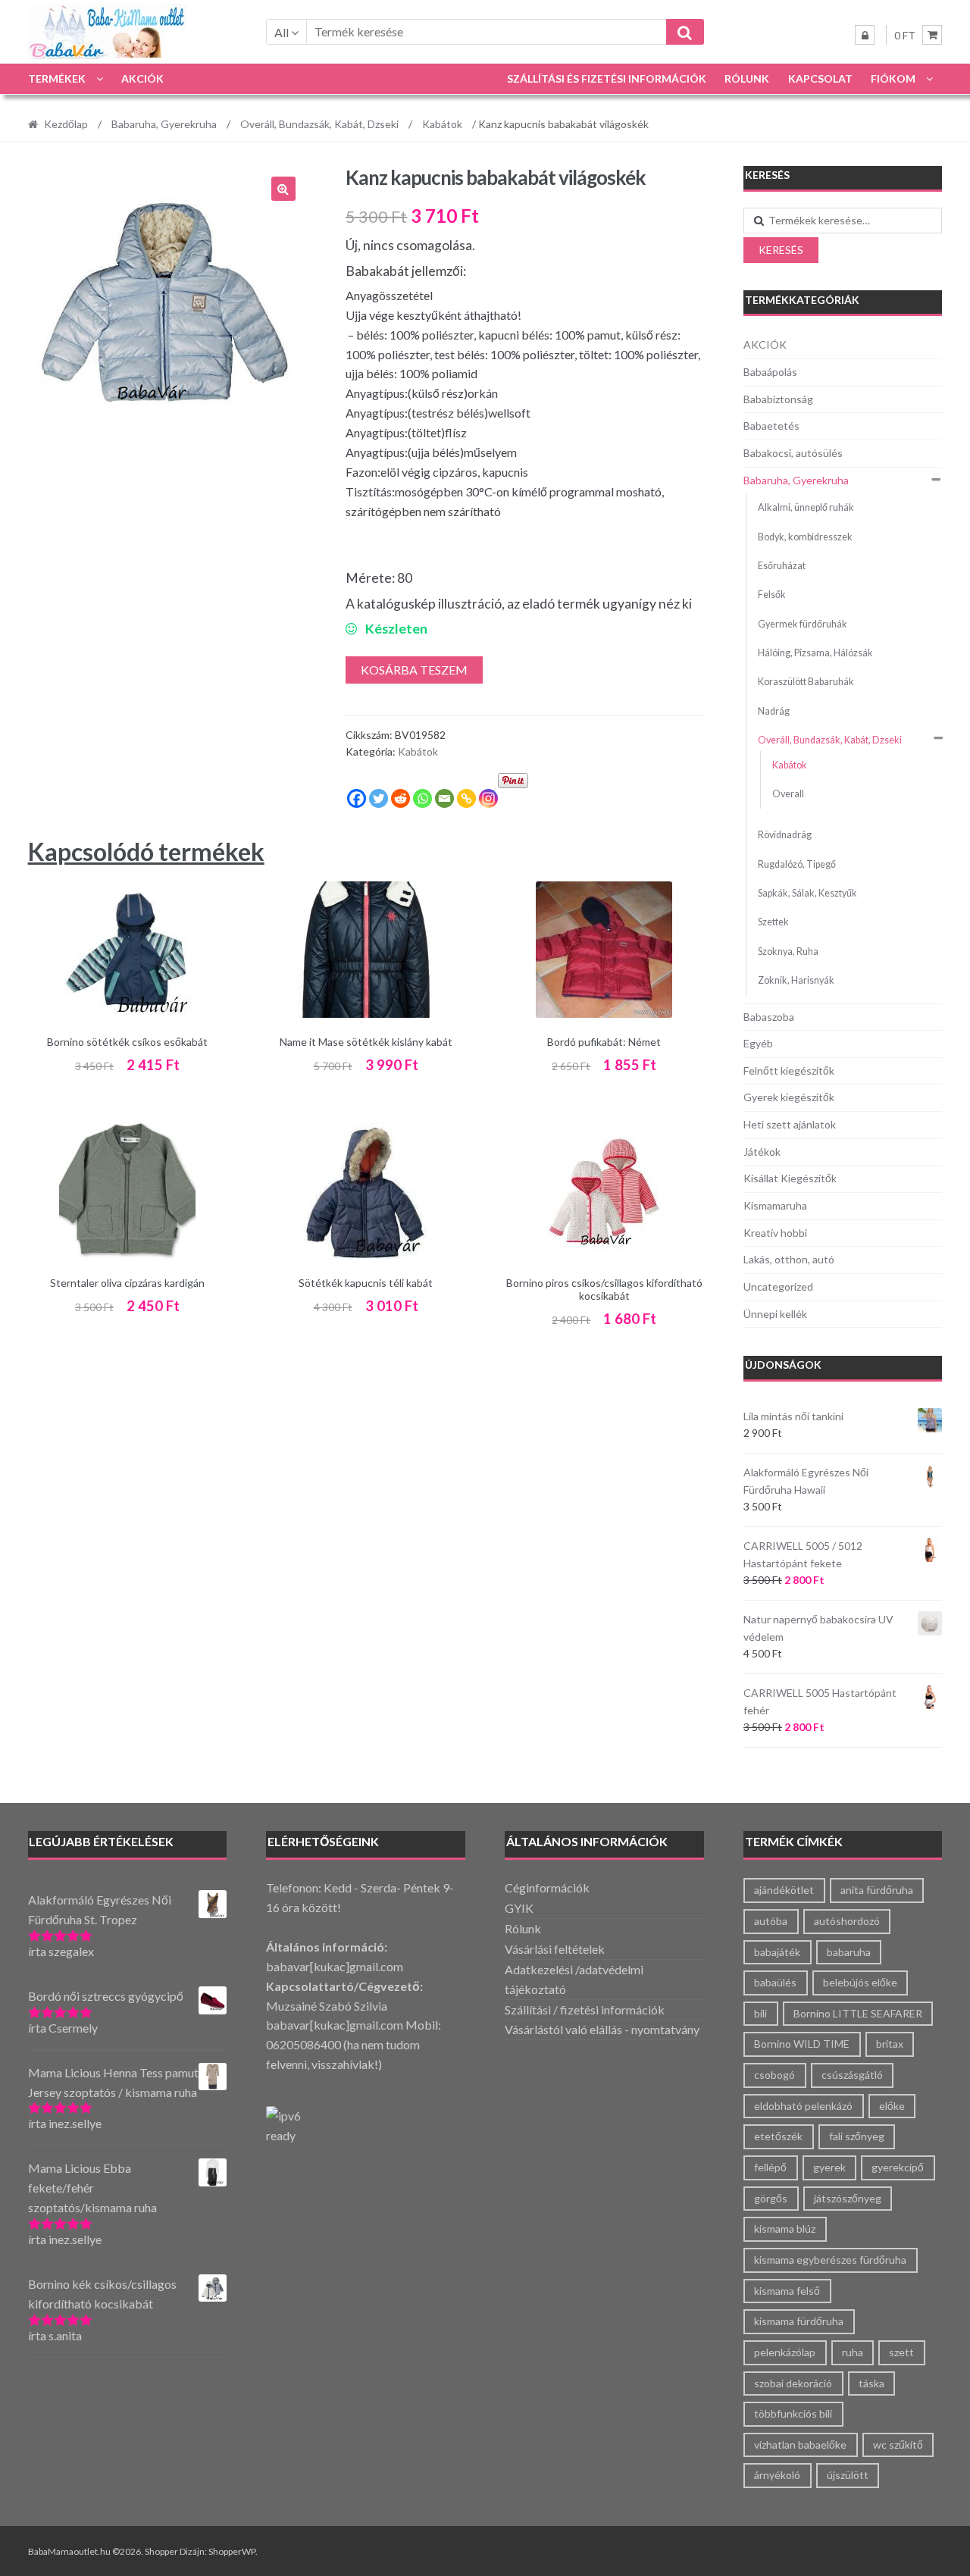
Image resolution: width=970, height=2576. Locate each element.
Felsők (772, 595)
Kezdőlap (66, 124)
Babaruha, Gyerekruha (164, 124)
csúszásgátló (852, 2075)
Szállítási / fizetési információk (585, 2009)
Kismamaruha (775, 1205)
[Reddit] (401, 798)
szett (901, 2352)
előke (892, 2106)
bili (760, 2013)
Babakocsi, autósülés (793, 453)
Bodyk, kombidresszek (805, 537)
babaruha (849, 1952)
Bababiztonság (778, 399)
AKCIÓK (142, 78)
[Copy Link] (466, 798)
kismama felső (787, 2291)
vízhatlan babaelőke (800, 2445)
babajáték (777, 1952)
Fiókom (893, 78)
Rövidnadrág (785, 835)
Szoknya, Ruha (788, 952)
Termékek (57, 78)
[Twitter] (379, 798)
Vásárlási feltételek (555, 1949)
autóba (771, 1921)
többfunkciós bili (793, 2413)
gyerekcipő (898, 2167)
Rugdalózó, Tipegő (797, 864)
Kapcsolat (820, 78)
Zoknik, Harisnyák (796, 980)
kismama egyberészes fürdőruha (830, 2260)
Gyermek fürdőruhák (803, 624)
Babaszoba (769, 1017)
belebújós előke (860, 1982)
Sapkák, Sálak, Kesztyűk (807, 893)
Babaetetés (771, 426)
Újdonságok (783, 1365)
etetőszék (778, 2136)
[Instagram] (488, 798)
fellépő (770, 2167)
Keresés (781, 250)
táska (871, 2383)
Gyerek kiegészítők (789, 1097)
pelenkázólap (785, 2352)
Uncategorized (778, 1286)
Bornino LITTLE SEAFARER (858, 2013)
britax (890, 2044)
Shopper (161, 2551)
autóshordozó (847, 1921)
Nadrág (774, 711)
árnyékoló (777, 2475)
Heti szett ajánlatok (790, 1124)
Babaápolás (770, 372)
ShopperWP (232, 2551)
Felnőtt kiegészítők (789, 1070)
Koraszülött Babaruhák (806, 682)
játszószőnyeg (848, 2198)
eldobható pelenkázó (803, 2106)
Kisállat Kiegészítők (790, 1178)
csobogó (774, 2075)
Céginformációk (547, 1887)
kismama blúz (785, 2229)
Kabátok (442, 124)
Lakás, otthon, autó (789, 1259)
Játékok (762, 1152)
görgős (771, 2198)
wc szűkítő (898, 2445)
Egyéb (758, 1043)
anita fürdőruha (877, 1890)
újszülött (848, 2475)
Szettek (773, 922)
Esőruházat (782, 566)
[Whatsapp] (422, 798)
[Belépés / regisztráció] (865, 35)
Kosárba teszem (414, 670)
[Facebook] (357, 798)
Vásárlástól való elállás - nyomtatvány (602, 2029)
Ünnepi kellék (775, 1314)
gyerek (829, 2167)
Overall (788, 794)
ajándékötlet (784, 1890)
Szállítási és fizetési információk (607, 78)
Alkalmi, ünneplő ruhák (806, 507)
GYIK (519, 1908)
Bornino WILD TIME (802, 2044)
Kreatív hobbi (775, 1233)
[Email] (444, 798)
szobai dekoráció (793, 2383)
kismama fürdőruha (799, 2321)
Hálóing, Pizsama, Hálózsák (815, 653)
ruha (853, 2352)
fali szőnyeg (857, 2136)
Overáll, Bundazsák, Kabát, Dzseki (319, 124)
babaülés (775, 1982)
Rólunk (747, 78)
